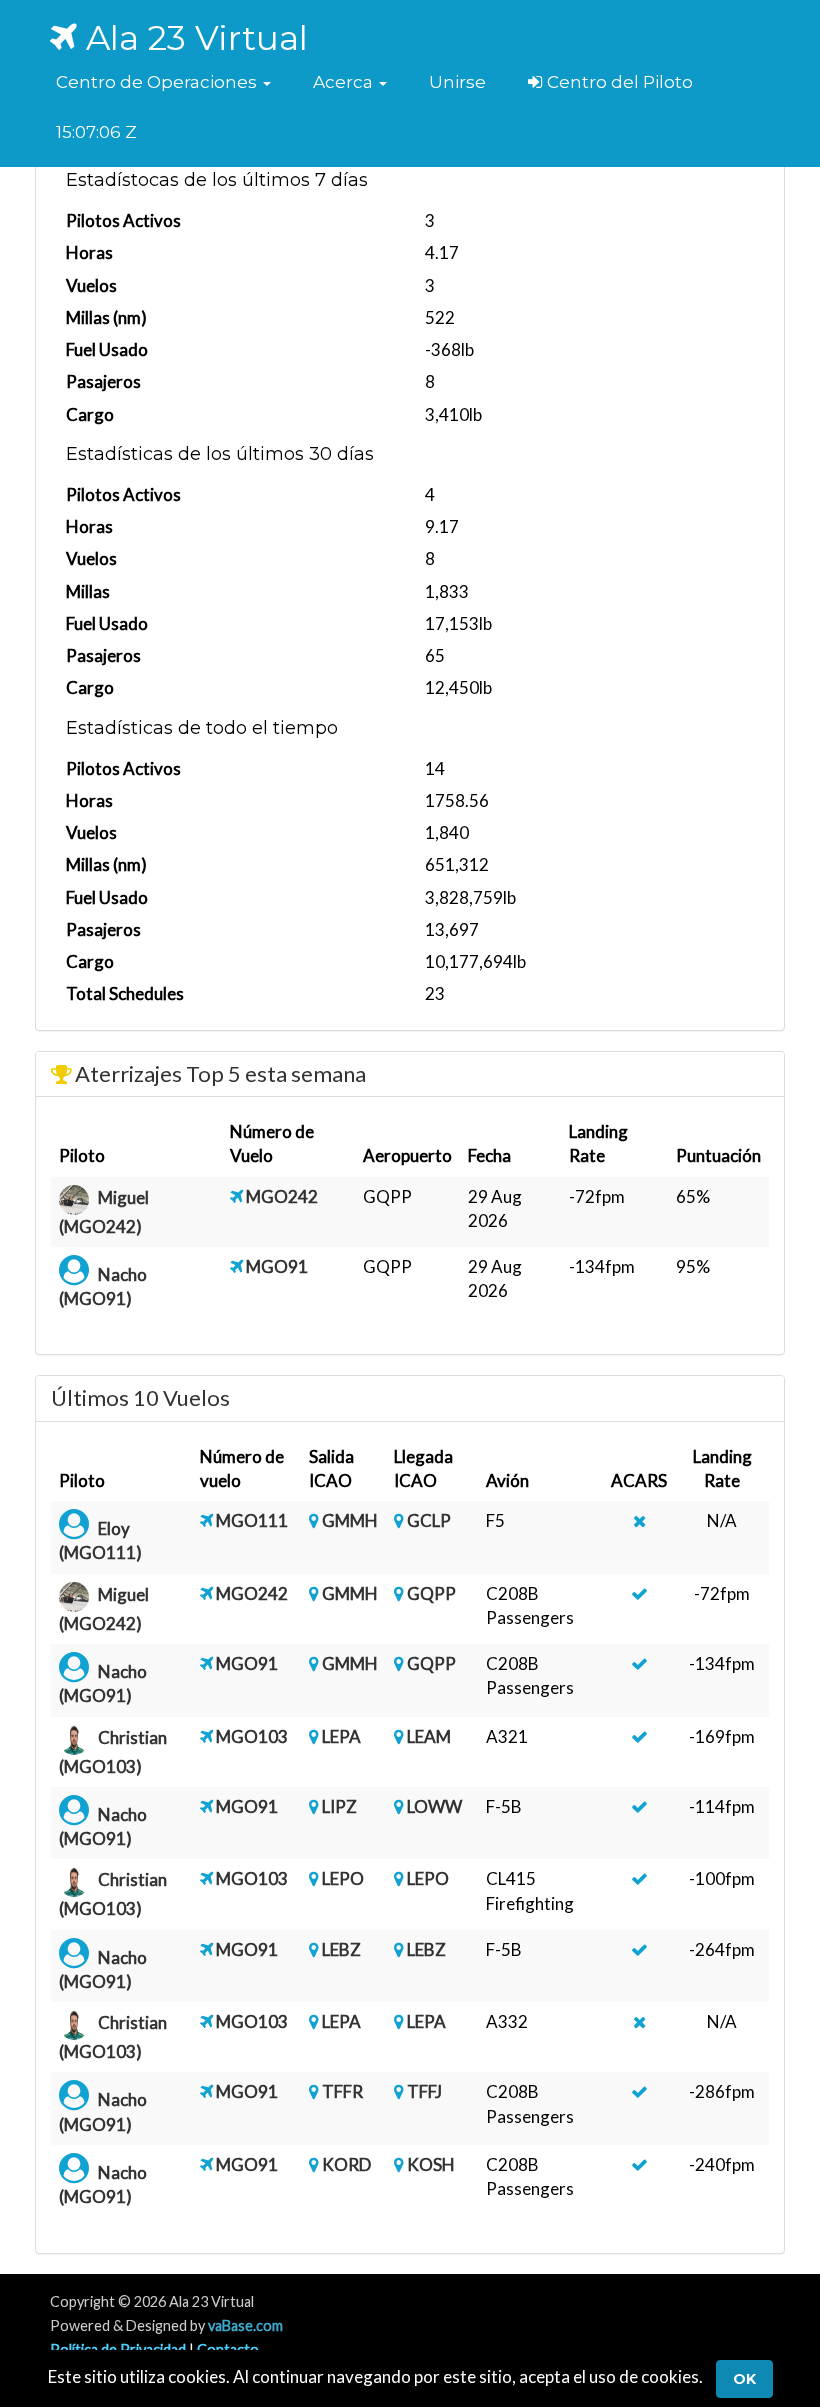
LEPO (343, 1878)
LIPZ (339, 1806)
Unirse (457, 82)
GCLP (429, 1520)
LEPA (341, 1736)
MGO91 (277, 1266)
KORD (346, 2164)
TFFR (342, 2091)
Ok (744, 2379)
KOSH (431, 2164)
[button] (163, 82)
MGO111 (252, 1520)
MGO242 (282, 1196)
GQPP (431, 1593)
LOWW (434, 1806)
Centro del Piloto (618, 82)
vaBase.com (245, 2325)
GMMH (350, 1520)
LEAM (429, 1736)
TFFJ (424, 2091)
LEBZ (341, 1949)
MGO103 (252, 1736)
